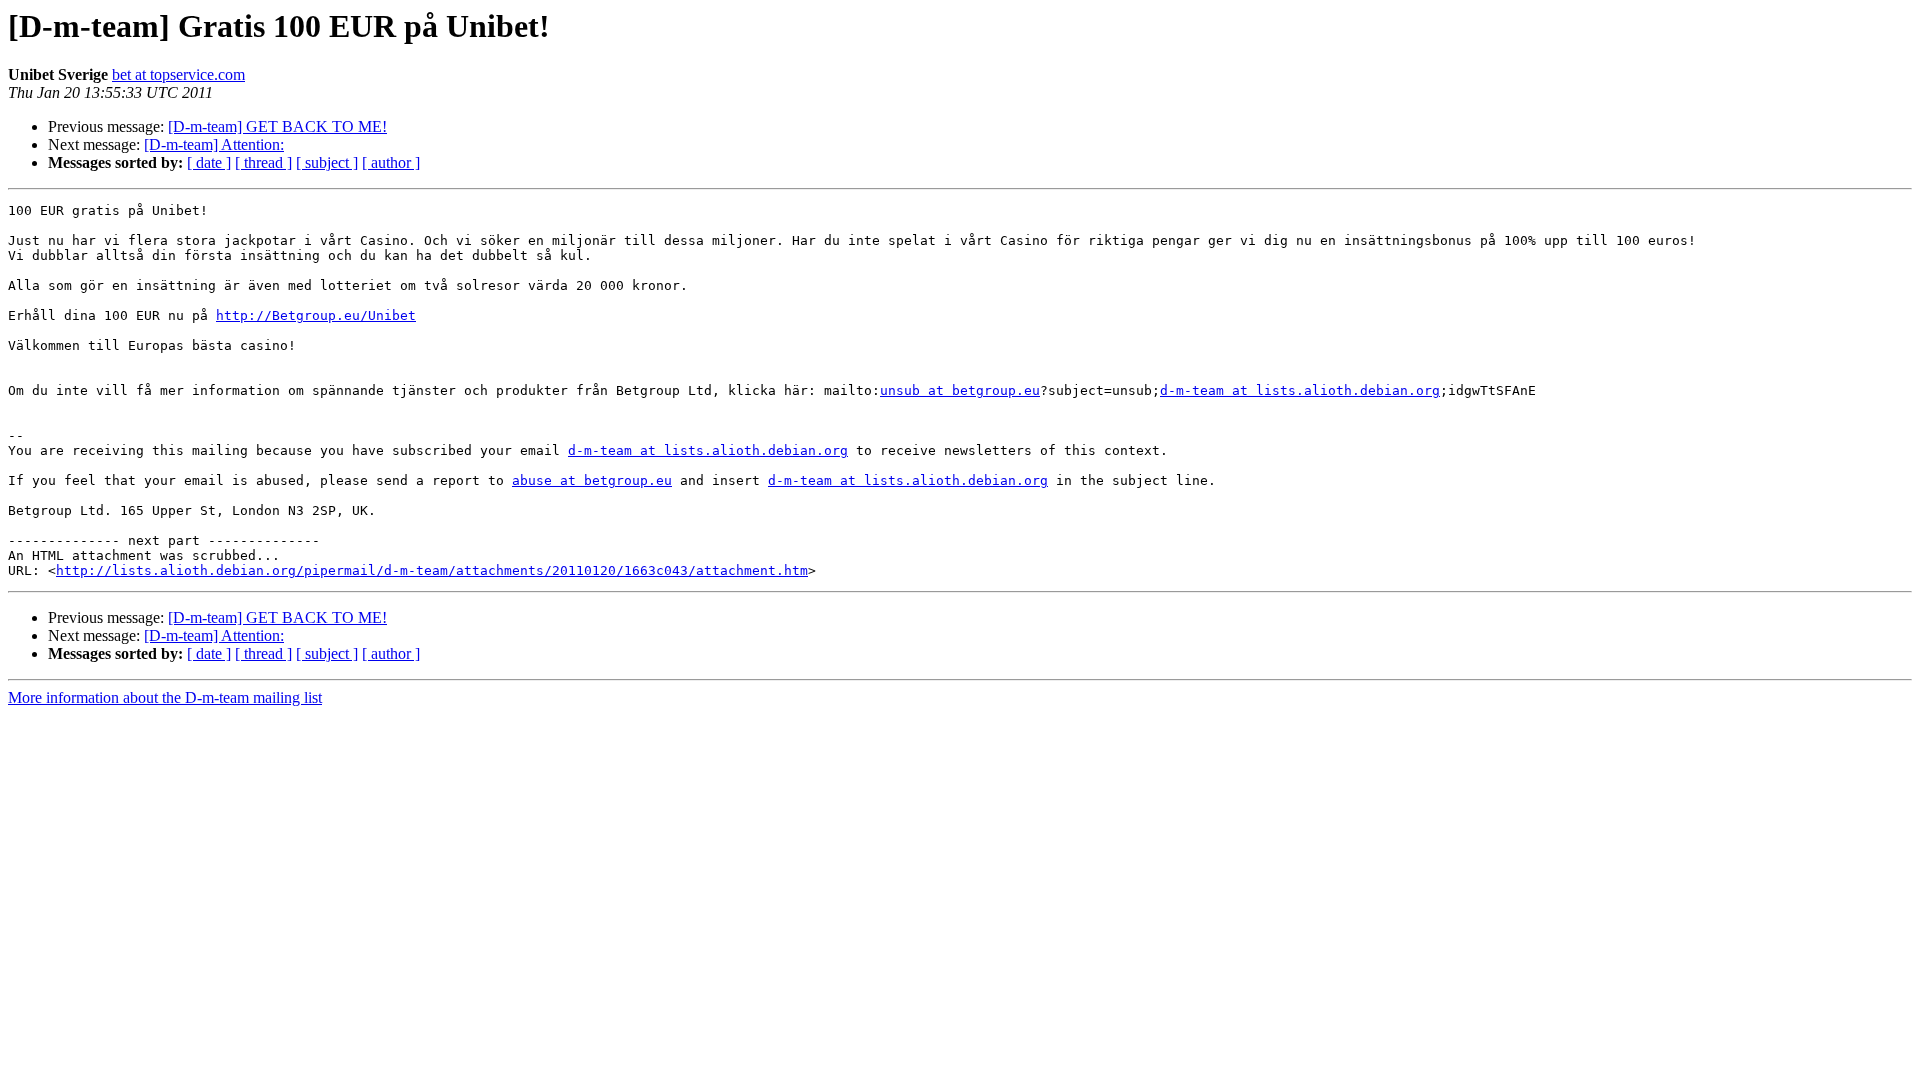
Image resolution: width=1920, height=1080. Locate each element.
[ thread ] (263, 162)
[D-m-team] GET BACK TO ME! (277, 126)
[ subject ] (327, 162)
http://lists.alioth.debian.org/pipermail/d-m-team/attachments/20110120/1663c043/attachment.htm (432, 570)
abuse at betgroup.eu (592, 480)
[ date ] (209, 162)
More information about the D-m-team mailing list (165, 697)
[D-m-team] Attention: (214, 144)
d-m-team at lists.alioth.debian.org (1300, 390)
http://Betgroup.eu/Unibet (316, 315)
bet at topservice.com (178, 74)
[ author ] (391, 162)
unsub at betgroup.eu (960, 390)
